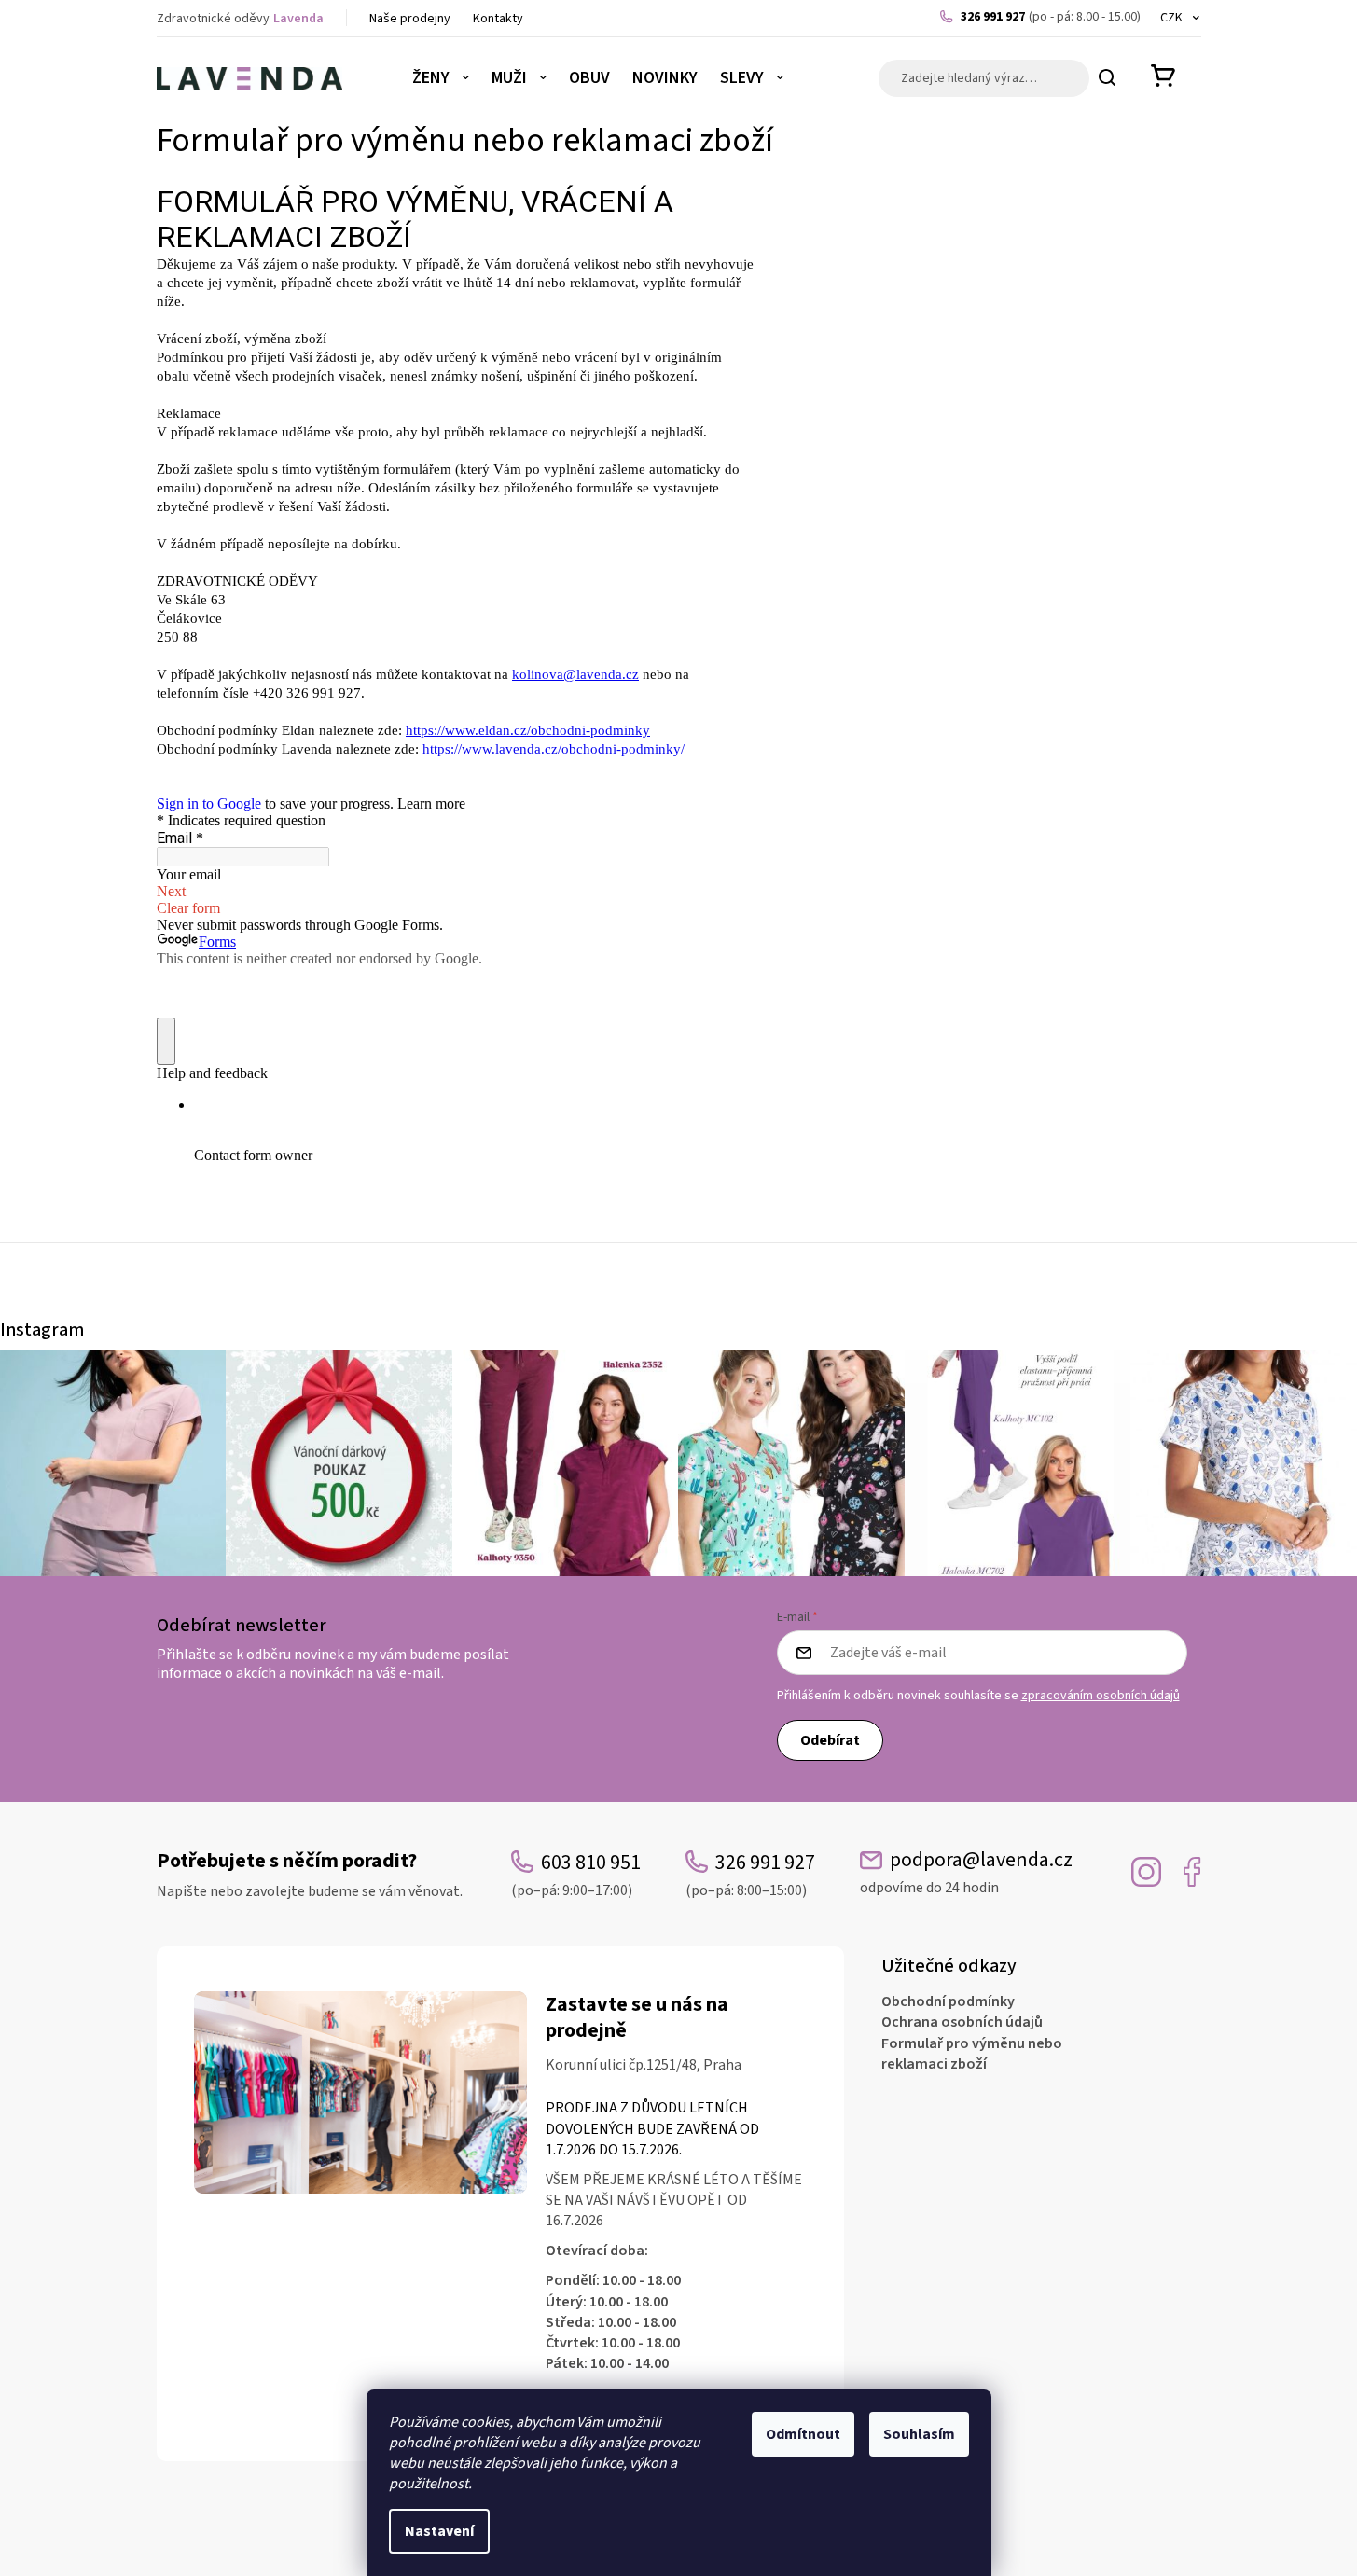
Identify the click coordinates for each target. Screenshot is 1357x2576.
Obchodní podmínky (948, 2001)
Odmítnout (803, 2434)
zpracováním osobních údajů (1101, 1696)
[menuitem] (441, 78)
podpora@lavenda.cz (966, 1872)
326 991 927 (1051, 17)
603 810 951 (576, 1874)
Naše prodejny (410, 19)
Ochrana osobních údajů (962, 2022)
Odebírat (830, 1740)
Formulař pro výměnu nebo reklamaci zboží (972, 2054)
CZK (1173, 18)
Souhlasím (919, 2434)
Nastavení (439, 2531)
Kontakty (498, 19)
